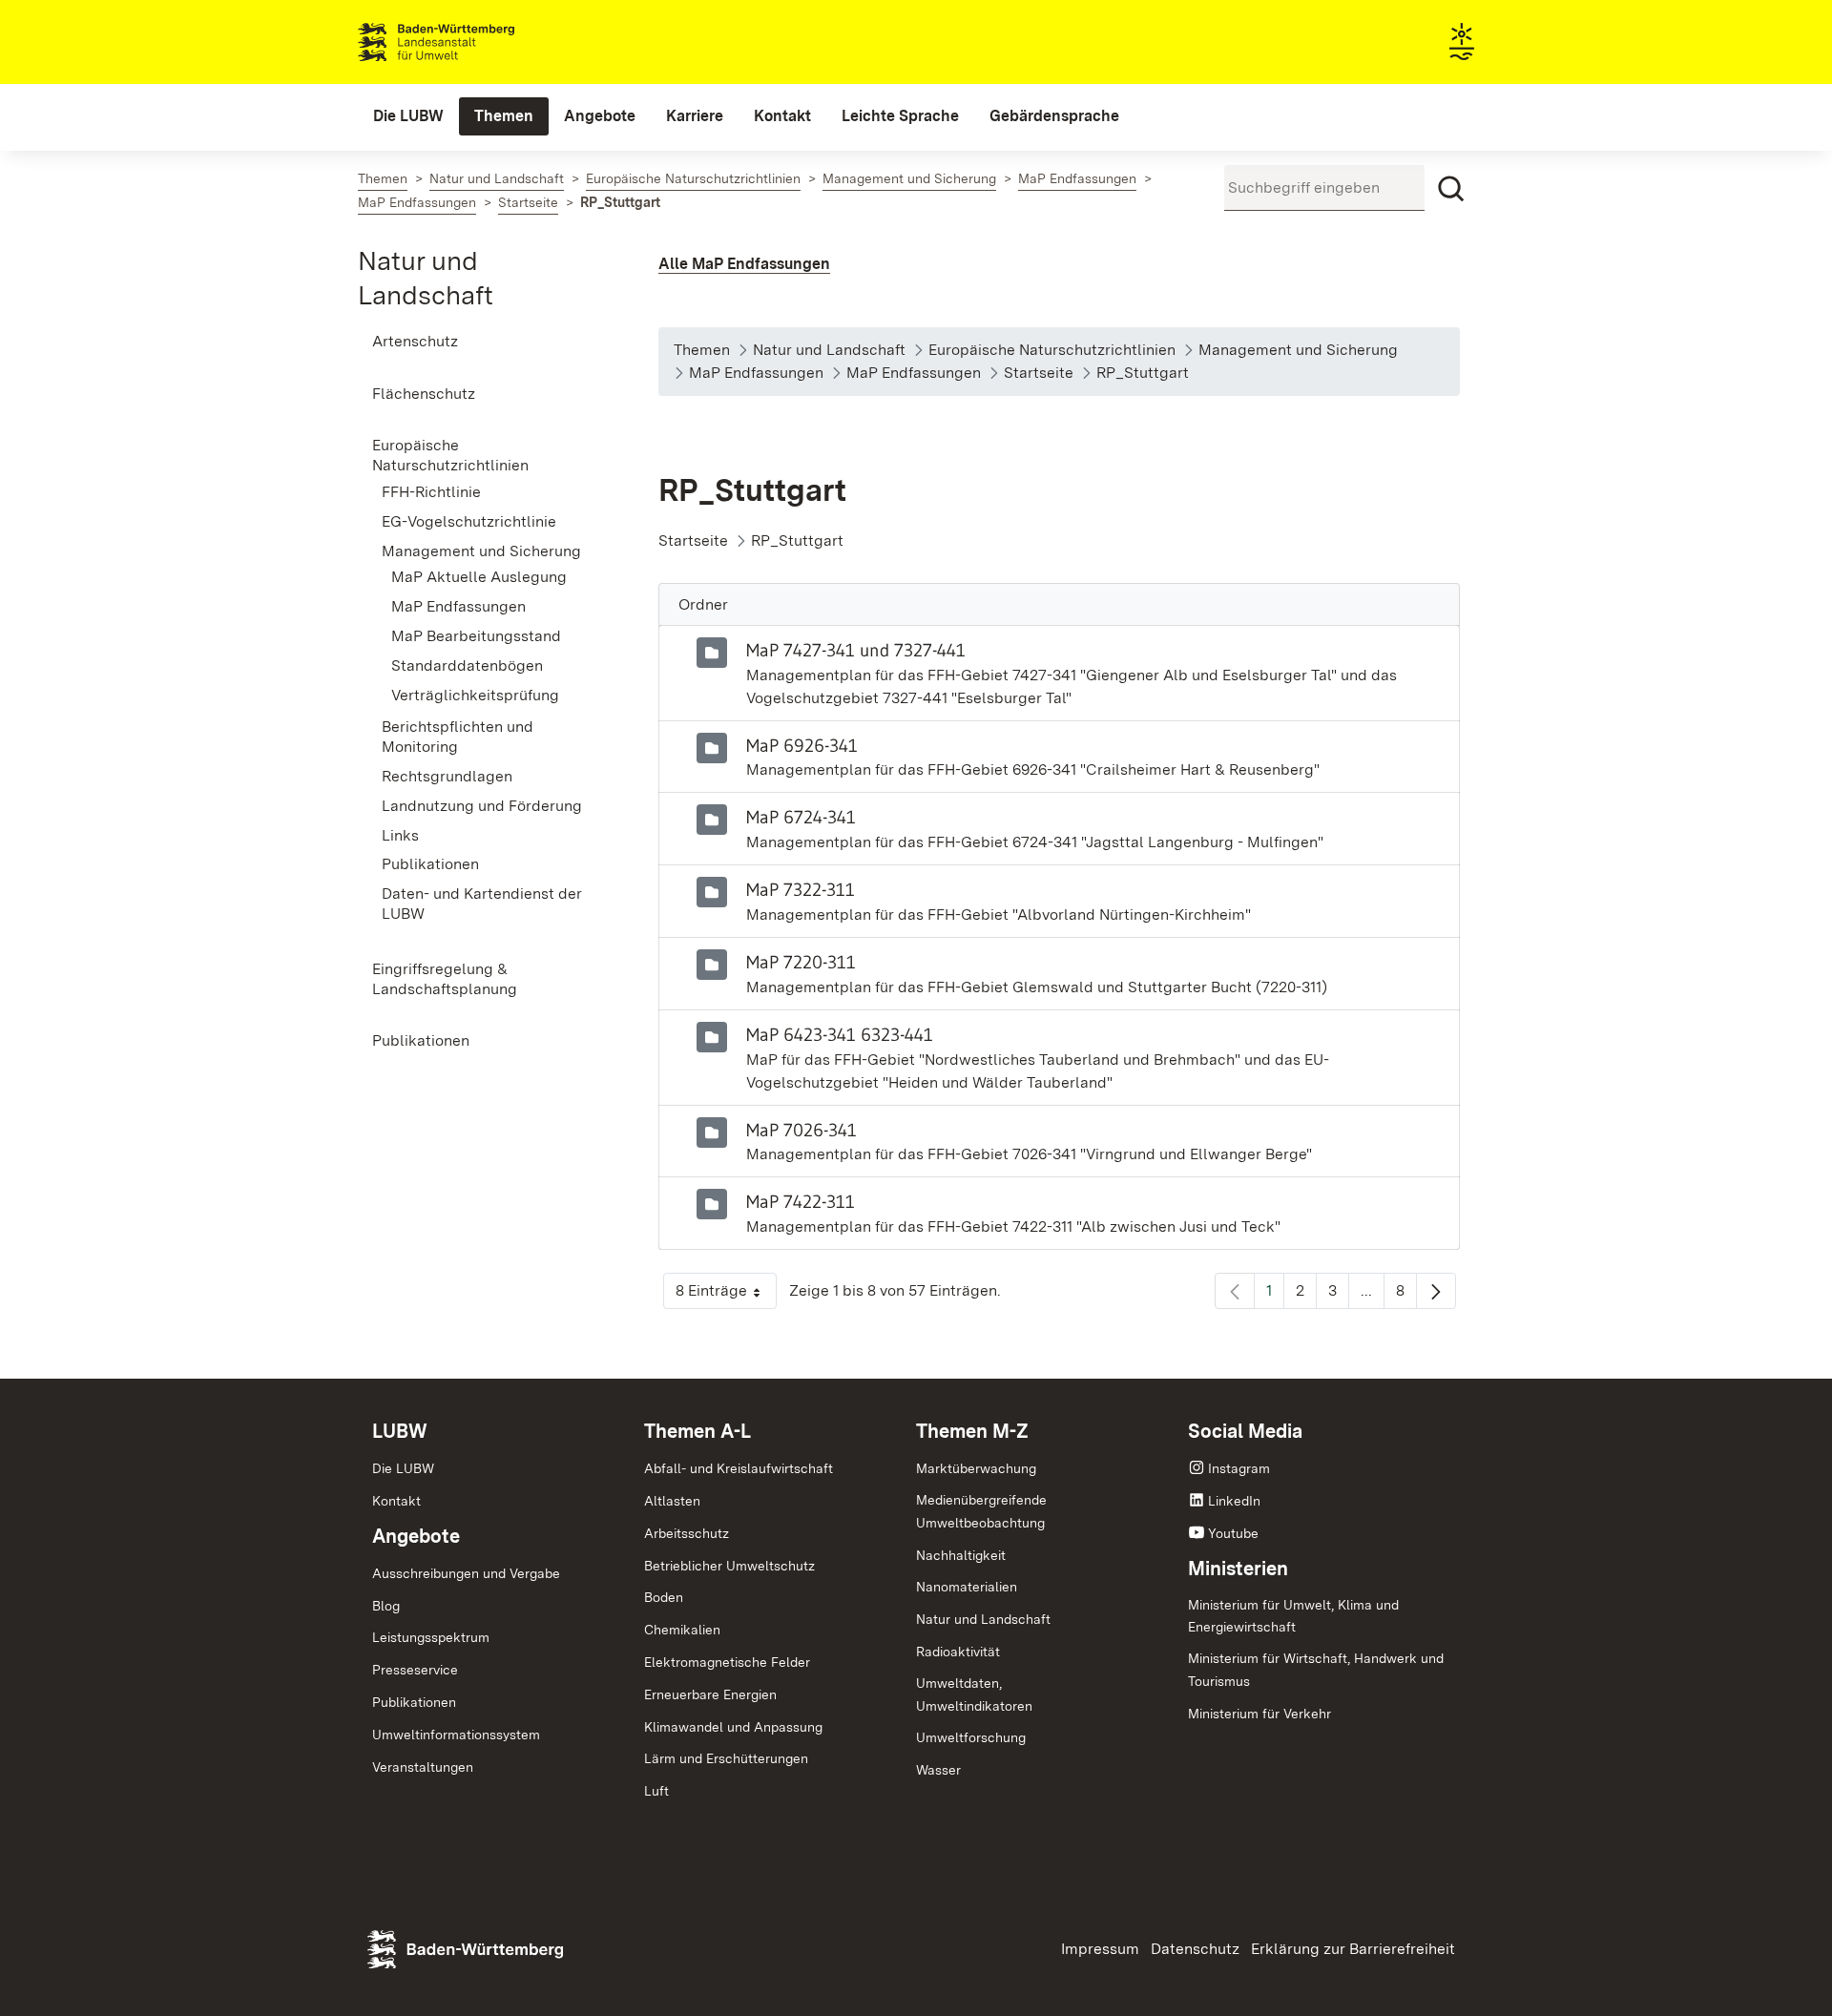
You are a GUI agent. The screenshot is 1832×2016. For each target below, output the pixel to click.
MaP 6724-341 (801, 817)
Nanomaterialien (967, 1587)
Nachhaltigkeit (961, 1555)
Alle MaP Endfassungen (744, 264)
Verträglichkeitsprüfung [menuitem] (475, 695)
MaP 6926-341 (802, 745)
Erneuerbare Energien (710, 1694)
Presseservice (415, 1670)
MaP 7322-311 (801, 889)
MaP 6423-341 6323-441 (840, 1034)
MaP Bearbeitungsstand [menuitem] (476, 636)
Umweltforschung (971, 1737)
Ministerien (1238, 1569)
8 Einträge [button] (726, 1295)
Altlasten (672, 1501)
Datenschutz (1195, 1949)
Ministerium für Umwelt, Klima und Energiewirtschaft (1293, 1616)
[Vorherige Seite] (1235, 1291)
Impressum (1100, 1949)
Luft (656, 1791)
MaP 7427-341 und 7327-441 (856, 650)
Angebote (416, 1536)
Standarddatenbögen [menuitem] (467, 665)
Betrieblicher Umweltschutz (729, 1566)
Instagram (1239, 1468)
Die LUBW (403, 1468)
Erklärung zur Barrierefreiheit (1353, 1949)
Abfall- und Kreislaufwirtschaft (739, 1468)
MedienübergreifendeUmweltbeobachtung (981, 1511)
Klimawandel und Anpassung (733, 1727)
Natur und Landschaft (983, 1619)
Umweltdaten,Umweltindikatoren (974, 1694)
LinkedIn (1234, 1501)
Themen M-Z (972, 1431)
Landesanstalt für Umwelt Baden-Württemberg (470, 42)
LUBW (400, 1431)
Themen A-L (697, 1431)
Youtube (1233, 1533)
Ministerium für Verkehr (1259, 1714)
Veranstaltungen (423, 1767)
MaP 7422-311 (801, 1201)
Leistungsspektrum (431, 1637)
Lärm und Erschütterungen (726, 1758)
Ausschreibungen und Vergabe (466, 1573)
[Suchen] (1451, 189)
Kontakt (396, 1501)
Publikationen (414, 1702)
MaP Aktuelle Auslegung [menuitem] (479, 577)
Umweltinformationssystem (456, 1735)
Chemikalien (682, 1630)
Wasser (938, 1770)
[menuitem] (408, 116)
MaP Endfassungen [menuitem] (458, 606)
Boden (664, 1597)
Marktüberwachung (976, 1468)
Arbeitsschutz (687, 1533)
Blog (386, 1606)
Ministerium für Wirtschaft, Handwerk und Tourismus (1316, 1670)
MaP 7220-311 (801, 962)
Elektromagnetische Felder (727, 1662)
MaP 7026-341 (801, 1130)
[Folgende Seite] (1436, 1291)
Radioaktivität (958, 1652)
